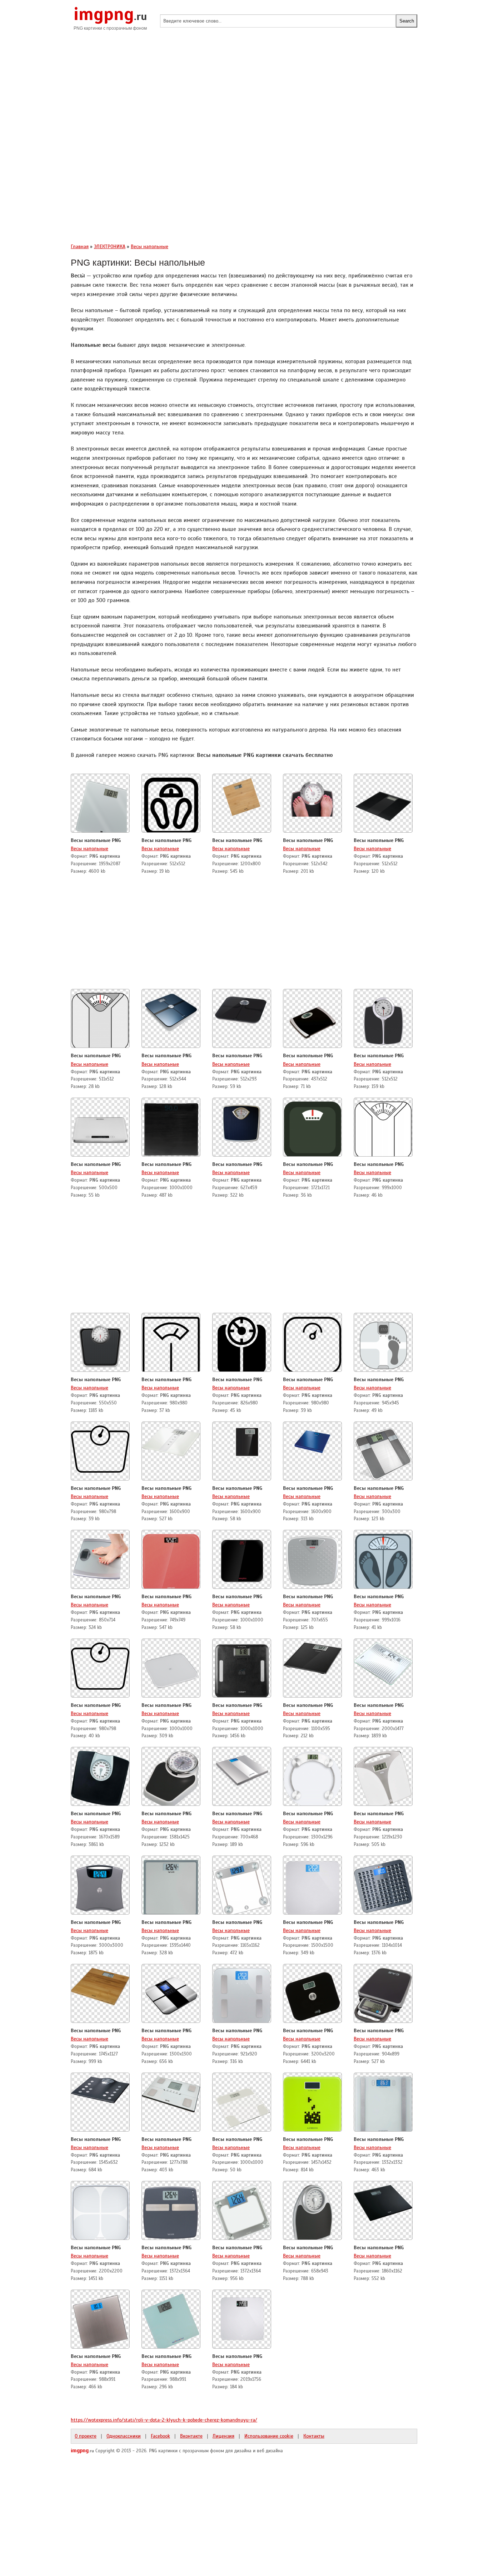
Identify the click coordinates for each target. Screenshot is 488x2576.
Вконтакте (191, 2436)
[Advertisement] (244, 93)
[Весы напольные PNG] (100, 804)
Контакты (314, 2436)
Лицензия (223, 2436)
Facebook (160, 2436)
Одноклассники (124, 2436)
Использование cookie (269, 2436)
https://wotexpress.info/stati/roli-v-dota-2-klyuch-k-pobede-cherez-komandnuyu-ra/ (164, 2420)
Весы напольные (89, 848)
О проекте (86, 2436)
